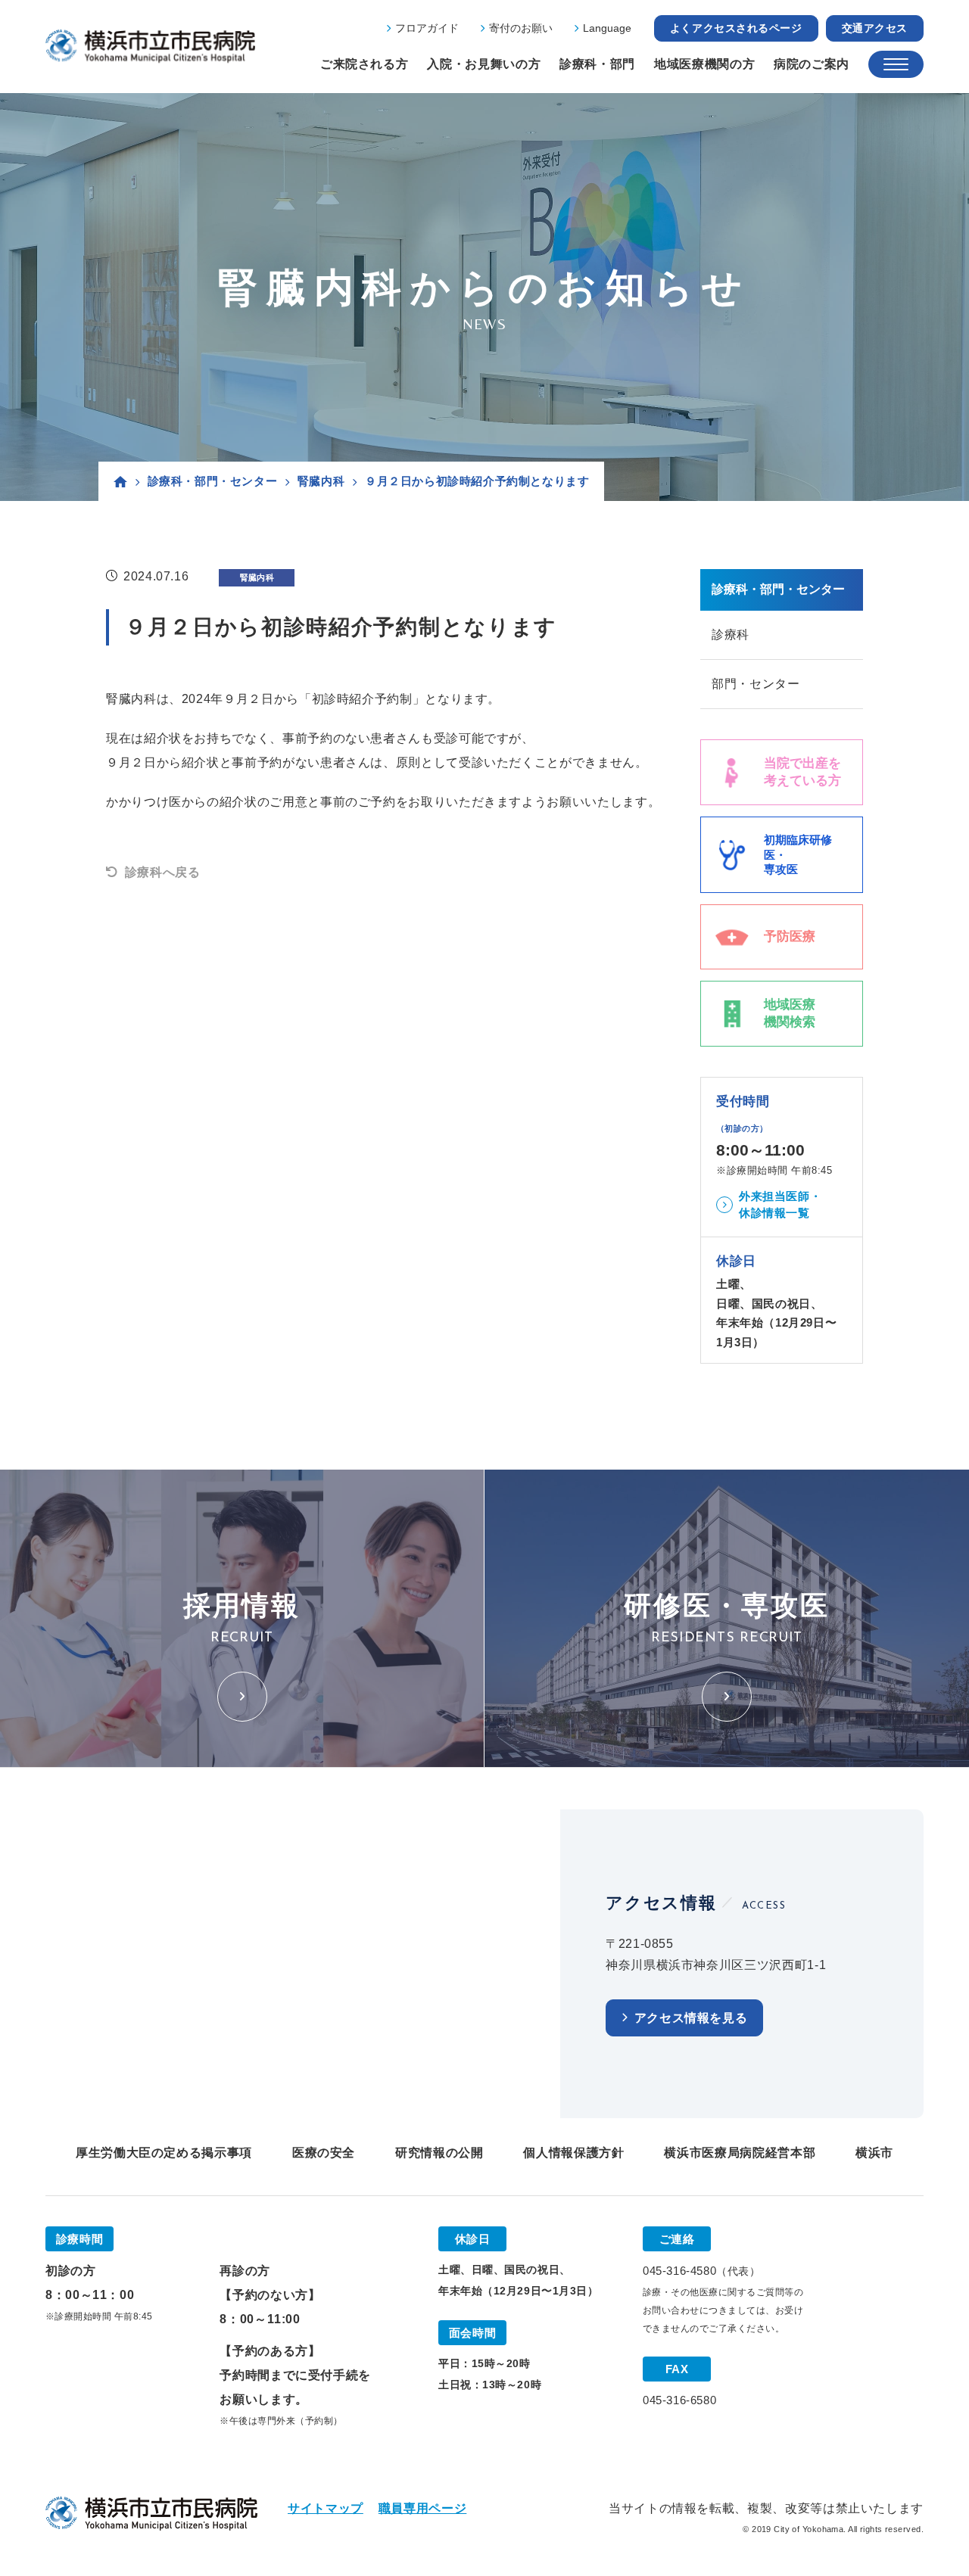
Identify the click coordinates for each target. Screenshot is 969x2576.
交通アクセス (875, 28)
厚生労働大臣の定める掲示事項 (164, 2153)
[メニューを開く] (896, 64)
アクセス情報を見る (691, 2018)
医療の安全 (324, 2153)
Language (607, 28)
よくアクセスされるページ (736, 28)
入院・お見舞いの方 (484, 64)
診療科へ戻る (162, 872)
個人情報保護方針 (573, 2153)
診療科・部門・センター (213, 481)
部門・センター (756, 684)
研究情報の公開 (439, 2153)
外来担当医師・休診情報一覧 (780, 1205)
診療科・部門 (597, 64)
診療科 (731, 635)
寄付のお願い (521, 28)
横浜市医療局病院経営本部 (740, 2153)
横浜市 (874, 2153)
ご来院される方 (364, 64)
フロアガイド (427, 28)
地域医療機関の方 (704, 64)
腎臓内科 (321, 481)
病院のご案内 (812, 64)
